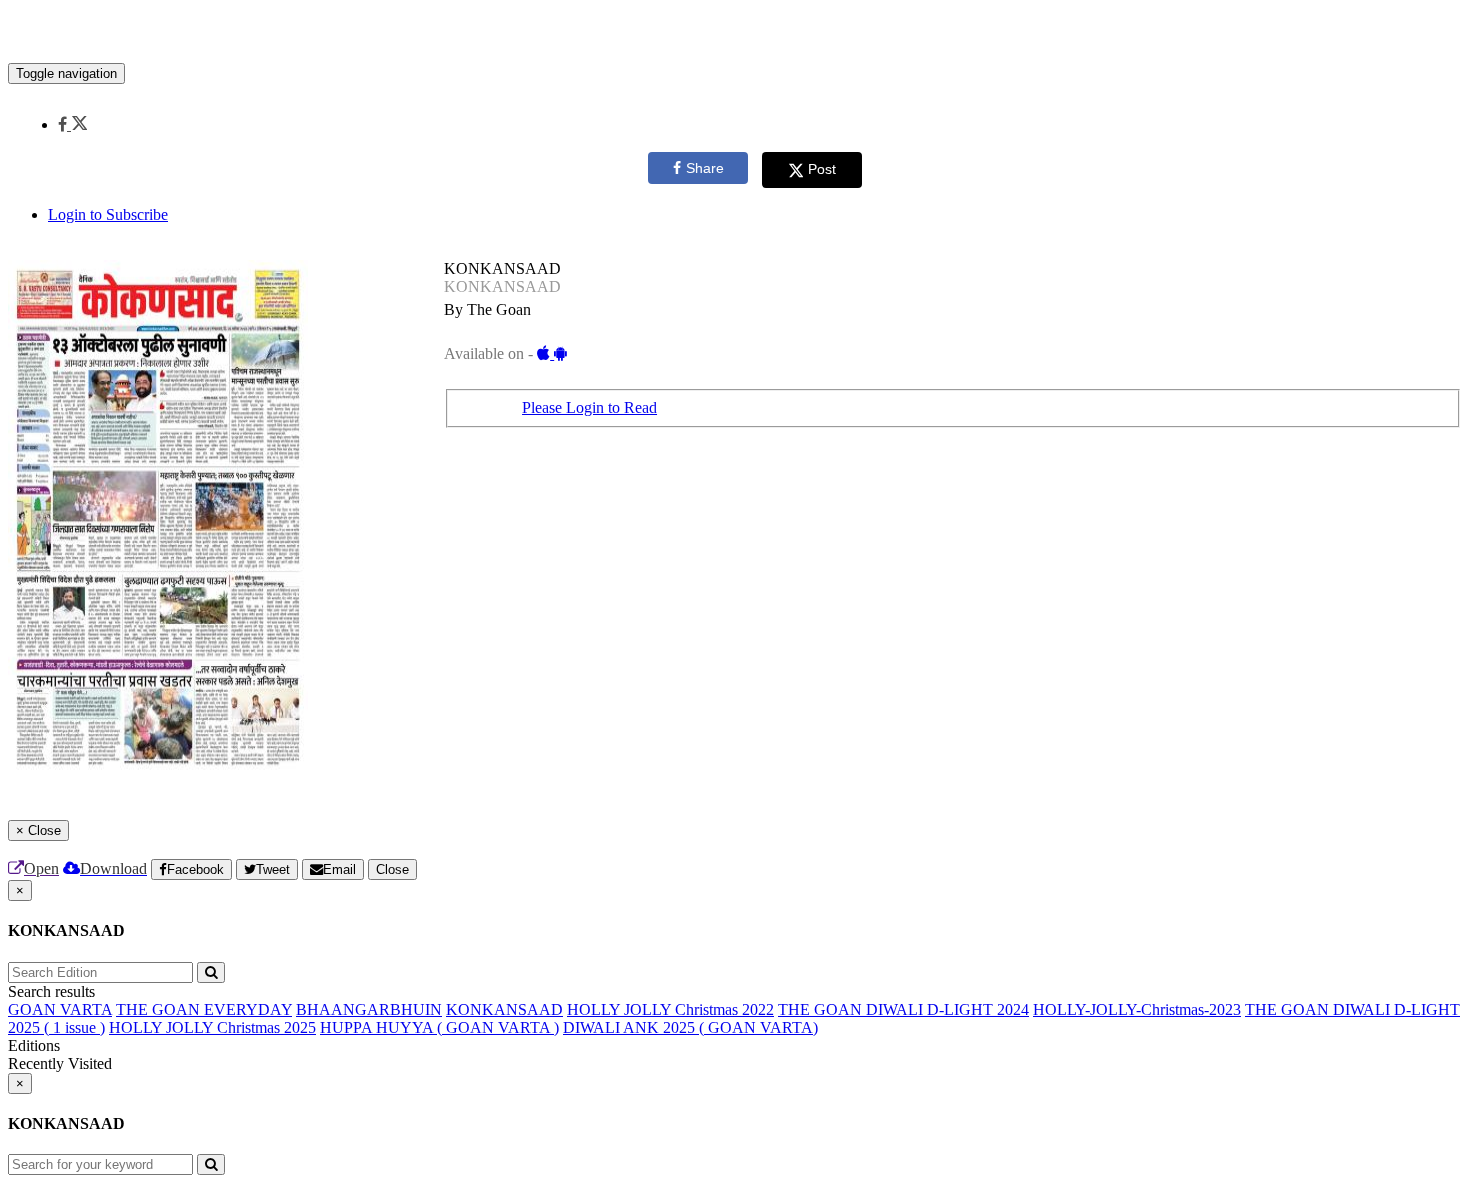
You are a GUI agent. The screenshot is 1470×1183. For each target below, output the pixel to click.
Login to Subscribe (108, 214)
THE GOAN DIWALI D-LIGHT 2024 (903, 1009)
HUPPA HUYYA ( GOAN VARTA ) (439, 1027)
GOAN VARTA (60, 1009)
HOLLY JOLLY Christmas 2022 (670, 1009)
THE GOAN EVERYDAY (204, 1009)
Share (705, 168)
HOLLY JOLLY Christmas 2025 (212, 1027)
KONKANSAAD (504, 1009)
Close (392, 869)
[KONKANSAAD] (735, 33)
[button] (72, 124)
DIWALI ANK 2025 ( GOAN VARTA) (690, 1027)
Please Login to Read (589, 407)
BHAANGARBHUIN (369, 1009)
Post (822, 169)
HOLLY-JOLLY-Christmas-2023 (1137, 1009)
